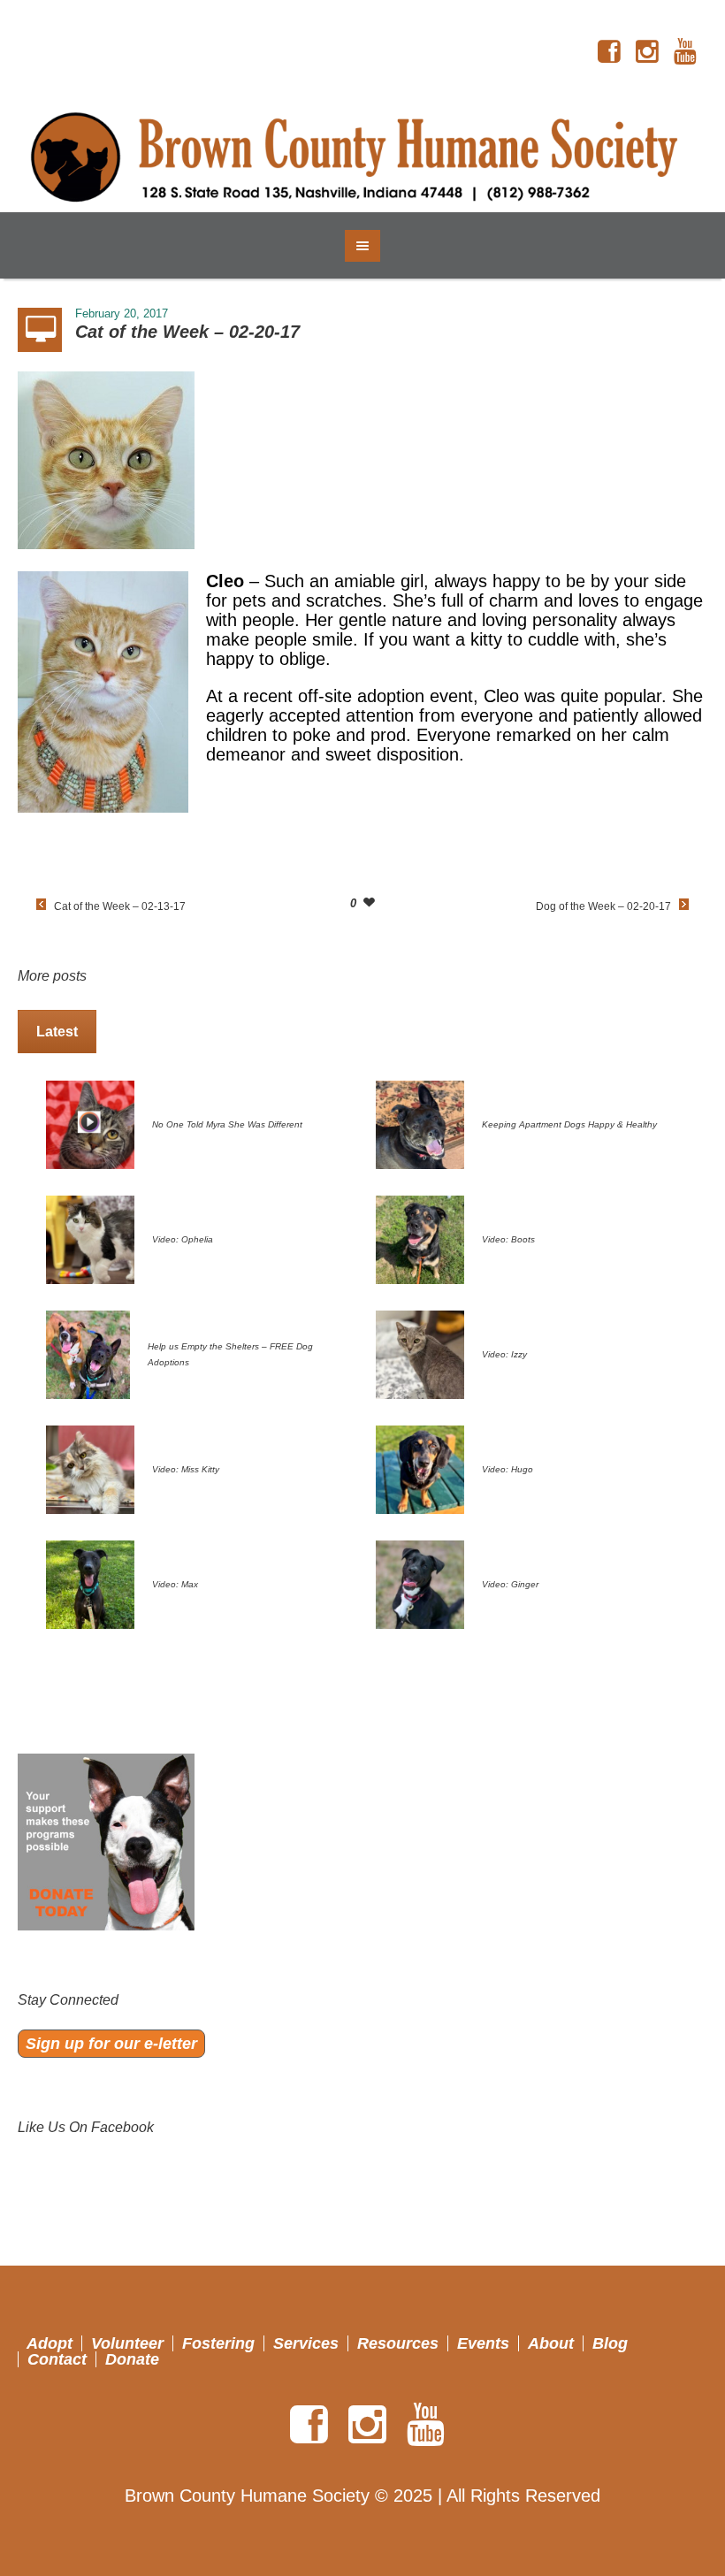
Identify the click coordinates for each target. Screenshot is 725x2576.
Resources (398, 2343)
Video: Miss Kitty (186, 1469)
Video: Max (175, 1584)
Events (483, 2343)
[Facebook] (609, 52)
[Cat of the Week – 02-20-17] (106, 459)
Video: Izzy (504, 1354)
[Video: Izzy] (420, 1353)
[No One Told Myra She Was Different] (90, 1123)
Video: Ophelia (183, 1239)
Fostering (218, 2343)
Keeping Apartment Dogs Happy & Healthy (569, 1124)
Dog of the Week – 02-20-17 (603, 906)
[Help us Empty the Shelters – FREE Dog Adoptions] (88, 1353)
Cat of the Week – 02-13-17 (120, 906)
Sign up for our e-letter (111, 2044)
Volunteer (127, 2343)
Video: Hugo (507, 1469)
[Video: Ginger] (420, 1583)
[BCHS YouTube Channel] (685, 52)
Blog (610, 2343)
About (551, 2343)
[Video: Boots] (420, 1238)
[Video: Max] (90, 1583)
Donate (132, 2359)
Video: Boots (508, 1239)
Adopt (50, 2343)
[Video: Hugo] (420, 1468)
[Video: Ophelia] (90, 1238)
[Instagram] (647, 52)
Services (306, 2343)
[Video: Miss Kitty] (90, 1468)
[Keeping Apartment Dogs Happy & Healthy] (420, 1123)
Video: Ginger (510, 1584)
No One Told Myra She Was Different (227, 1124)
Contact (57, 2359)
